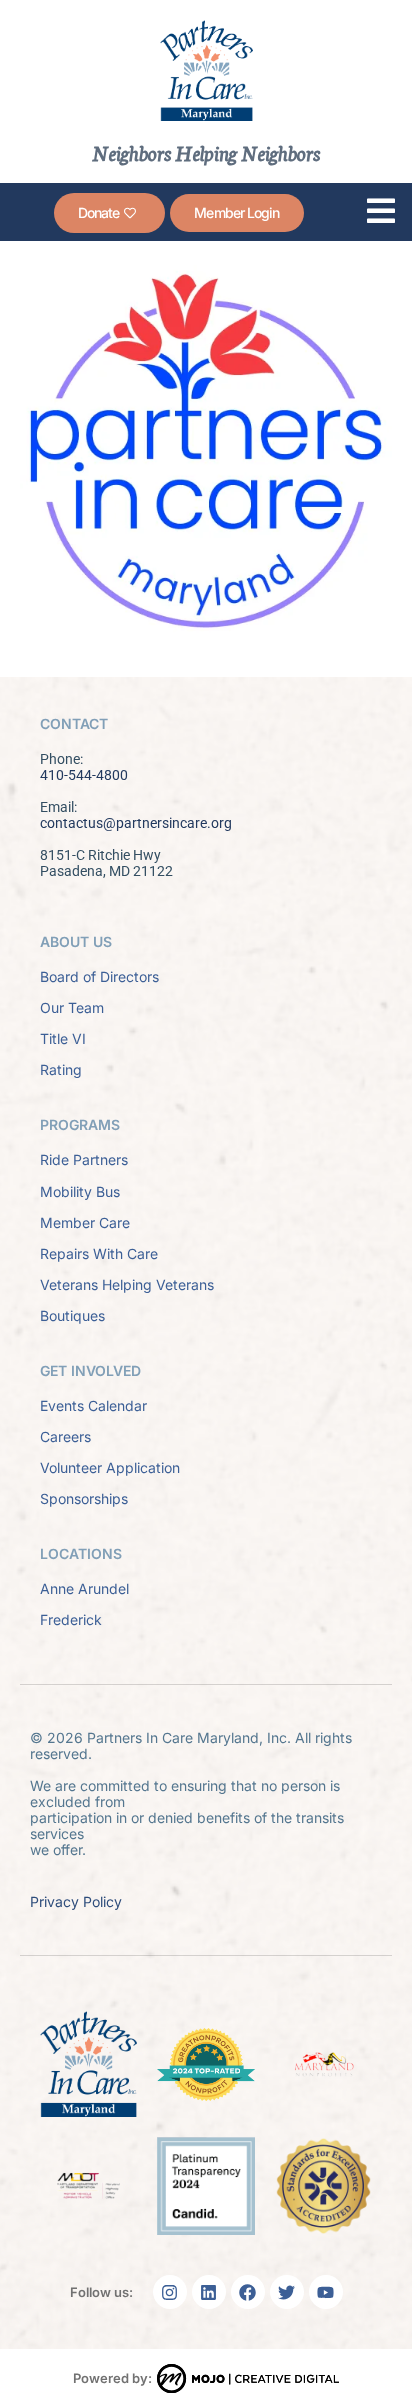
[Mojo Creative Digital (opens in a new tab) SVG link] (248, 2378)
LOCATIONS (81, 1553)
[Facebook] (248, 2292)
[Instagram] (170, 2292)
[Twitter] (287, 2292)
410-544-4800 (84, 775)
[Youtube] (326, 2292)
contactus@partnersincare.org (136, 823)
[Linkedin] (209, 2292)
